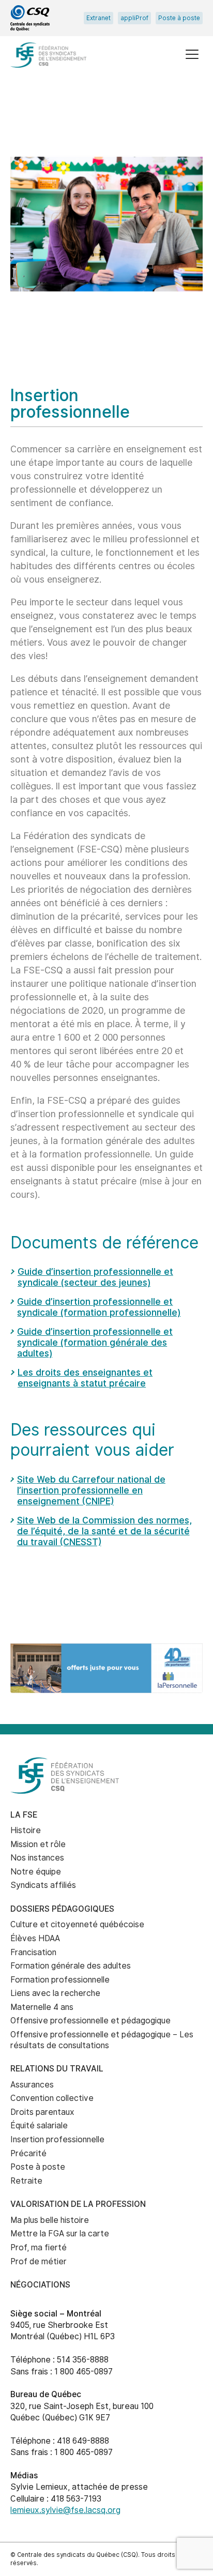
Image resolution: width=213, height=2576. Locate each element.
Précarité (28, 2153)
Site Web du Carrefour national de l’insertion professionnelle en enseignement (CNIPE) (91, 1490)
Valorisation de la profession (78, 2204)
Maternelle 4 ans (42, 2007)
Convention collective (52, 2098)
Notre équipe (36, 1872)
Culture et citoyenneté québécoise (77, 1924)
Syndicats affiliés (43, 1885)
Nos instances (37, 1858)
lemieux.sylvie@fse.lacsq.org (65, 2510)
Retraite (26, 2181)
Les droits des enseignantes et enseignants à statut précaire (85, 1378)
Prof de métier (39, 2261)
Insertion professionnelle (57, 2139)
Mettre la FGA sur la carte (60, 2234)
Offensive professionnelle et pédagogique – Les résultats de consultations (102, 2040)
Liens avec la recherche (55, 1993)
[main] (106, 860)
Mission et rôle (38, 1844)
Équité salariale (39, 2125)
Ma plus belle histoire (50, 2220)
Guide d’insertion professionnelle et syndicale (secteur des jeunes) (95, 1277)
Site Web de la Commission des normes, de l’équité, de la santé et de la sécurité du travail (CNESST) (104, 1531)
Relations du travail (57, 2069)
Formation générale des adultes (71, 1966)
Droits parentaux (42, 2112)
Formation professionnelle (60, 1980)
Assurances (32, 2085)
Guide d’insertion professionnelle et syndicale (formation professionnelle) (99, 1307)
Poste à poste (179, 18)
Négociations (40, 2285)
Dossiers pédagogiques (62, 1909)
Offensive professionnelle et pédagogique (90, 2021)
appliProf (134, 18)
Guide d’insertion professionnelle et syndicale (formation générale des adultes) (95, 1342)
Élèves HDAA (35, 1938)
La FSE (24, 1815)
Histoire (26, 1830)
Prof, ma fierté (39, 2247)
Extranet (98, 18)
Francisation (33, 1952)
